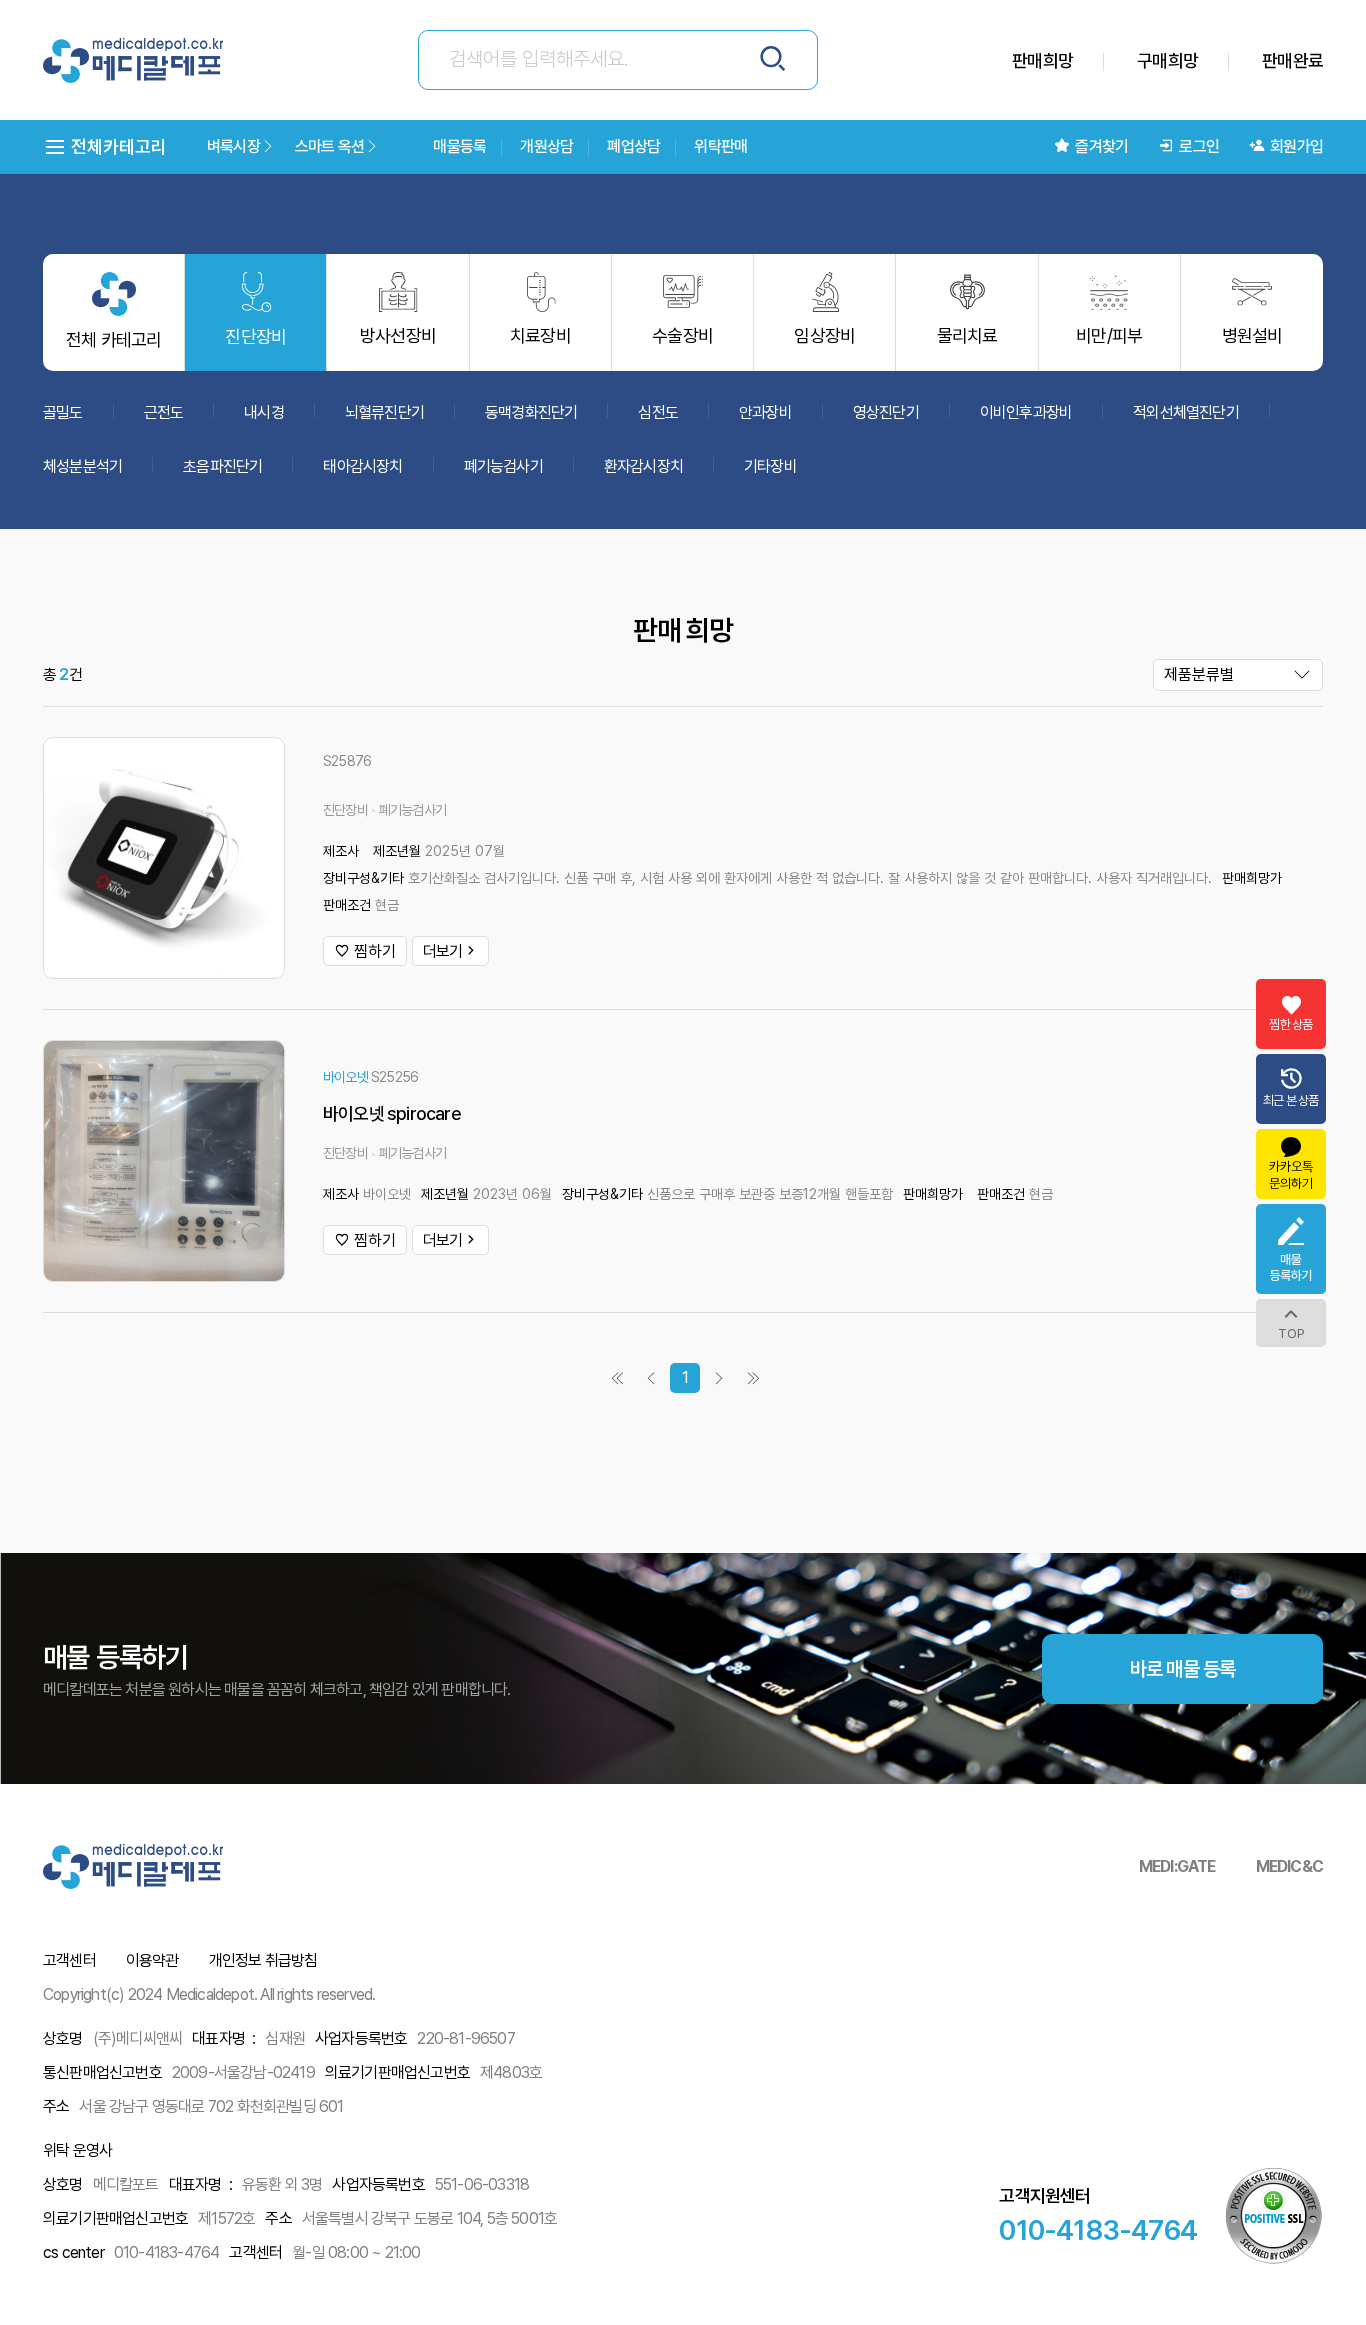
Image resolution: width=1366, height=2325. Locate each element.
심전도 (658, 412)
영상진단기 (886, 412)
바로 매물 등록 (1183, 1669)
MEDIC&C (1289, 1866)
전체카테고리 (117, 146)
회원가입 (1296, 146)
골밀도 (63, 412)
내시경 (264, 412)
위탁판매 (720, 146)
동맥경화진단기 (531, 412)
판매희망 (1042, 60)
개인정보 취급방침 (263, 1960)
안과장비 (765, 412)
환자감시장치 (643, 466)
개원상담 (546, 146)
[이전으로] (651, 1378)
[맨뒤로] (617, 1378)
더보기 (443, 951)
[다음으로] (719, 1378)
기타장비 (770, 466)
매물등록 (459, 146)
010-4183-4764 (1098, 2230)
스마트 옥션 (329, 146)
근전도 (164, 412)
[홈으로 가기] (133, 60)
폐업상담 (633, 146)
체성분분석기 (82, 466)
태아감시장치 (362, 466)
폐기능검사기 (503, 466)
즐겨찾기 (1101, 146)
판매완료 (1292, 60)
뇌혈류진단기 (384, 412)
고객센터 (69, 1960)
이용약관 (152, 1960)
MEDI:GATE (1177, 1866)
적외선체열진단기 (1186, 412)
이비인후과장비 (1026, 412)
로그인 (1199, 146)
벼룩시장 (233, 146)
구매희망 (1167, 60)
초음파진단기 (222, 466)
